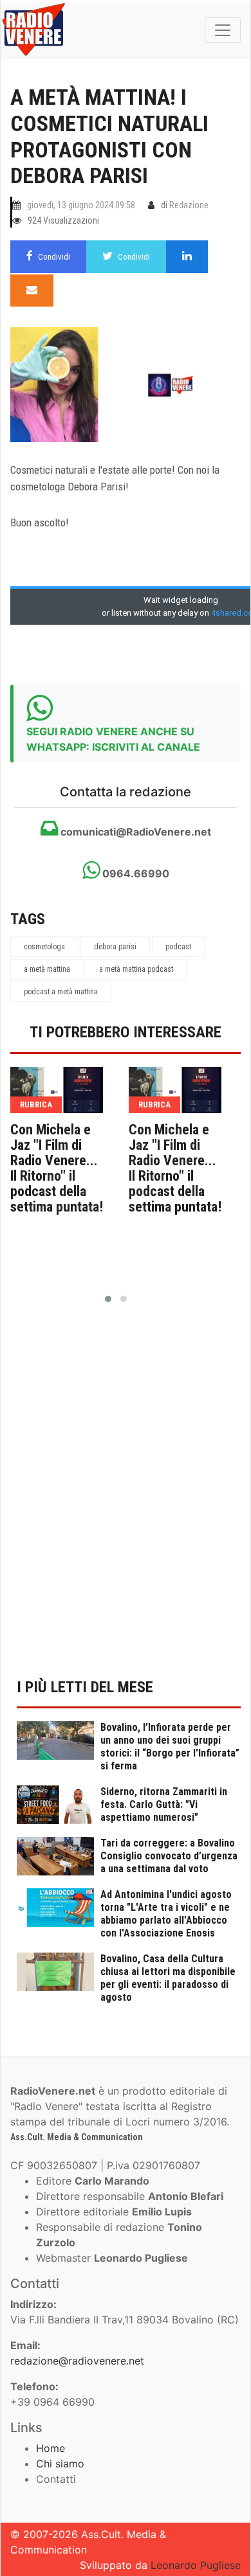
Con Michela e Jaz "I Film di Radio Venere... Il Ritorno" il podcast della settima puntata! (57, 1168)
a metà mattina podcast (136, 969)
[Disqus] (126, 1498)
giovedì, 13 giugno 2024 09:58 (81, 205)
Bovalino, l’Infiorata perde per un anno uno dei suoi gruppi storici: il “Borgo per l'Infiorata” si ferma (170, 1747)
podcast (178, 947)
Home (51, 2448)
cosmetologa (44, 947)
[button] (108, 1299)
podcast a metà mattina (61, 992)
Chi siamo (60, 2464)
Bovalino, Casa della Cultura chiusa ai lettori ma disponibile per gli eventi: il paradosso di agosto (168, 1978)
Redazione (189, 205)
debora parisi (115, 947)
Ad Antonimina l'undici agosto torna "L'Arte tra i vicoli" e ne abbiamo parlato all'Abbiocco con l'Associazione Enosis (166, 1914)
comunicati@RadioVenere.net (135, 832)
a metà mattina (47, 969)
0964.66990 (135, 873)
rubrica (36, 1105)
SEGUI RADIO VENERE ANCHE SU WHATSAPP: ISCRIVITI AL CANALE (113, 739)
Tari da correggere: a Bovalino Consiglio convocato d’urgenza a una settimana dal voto (169, 1856)
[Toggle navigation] (223, 30)
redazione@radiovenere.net (77, 2361)
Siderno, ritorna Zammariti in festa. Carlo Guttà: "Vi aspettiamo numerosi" (164, 1804)
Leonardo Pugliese (196, 2565)
